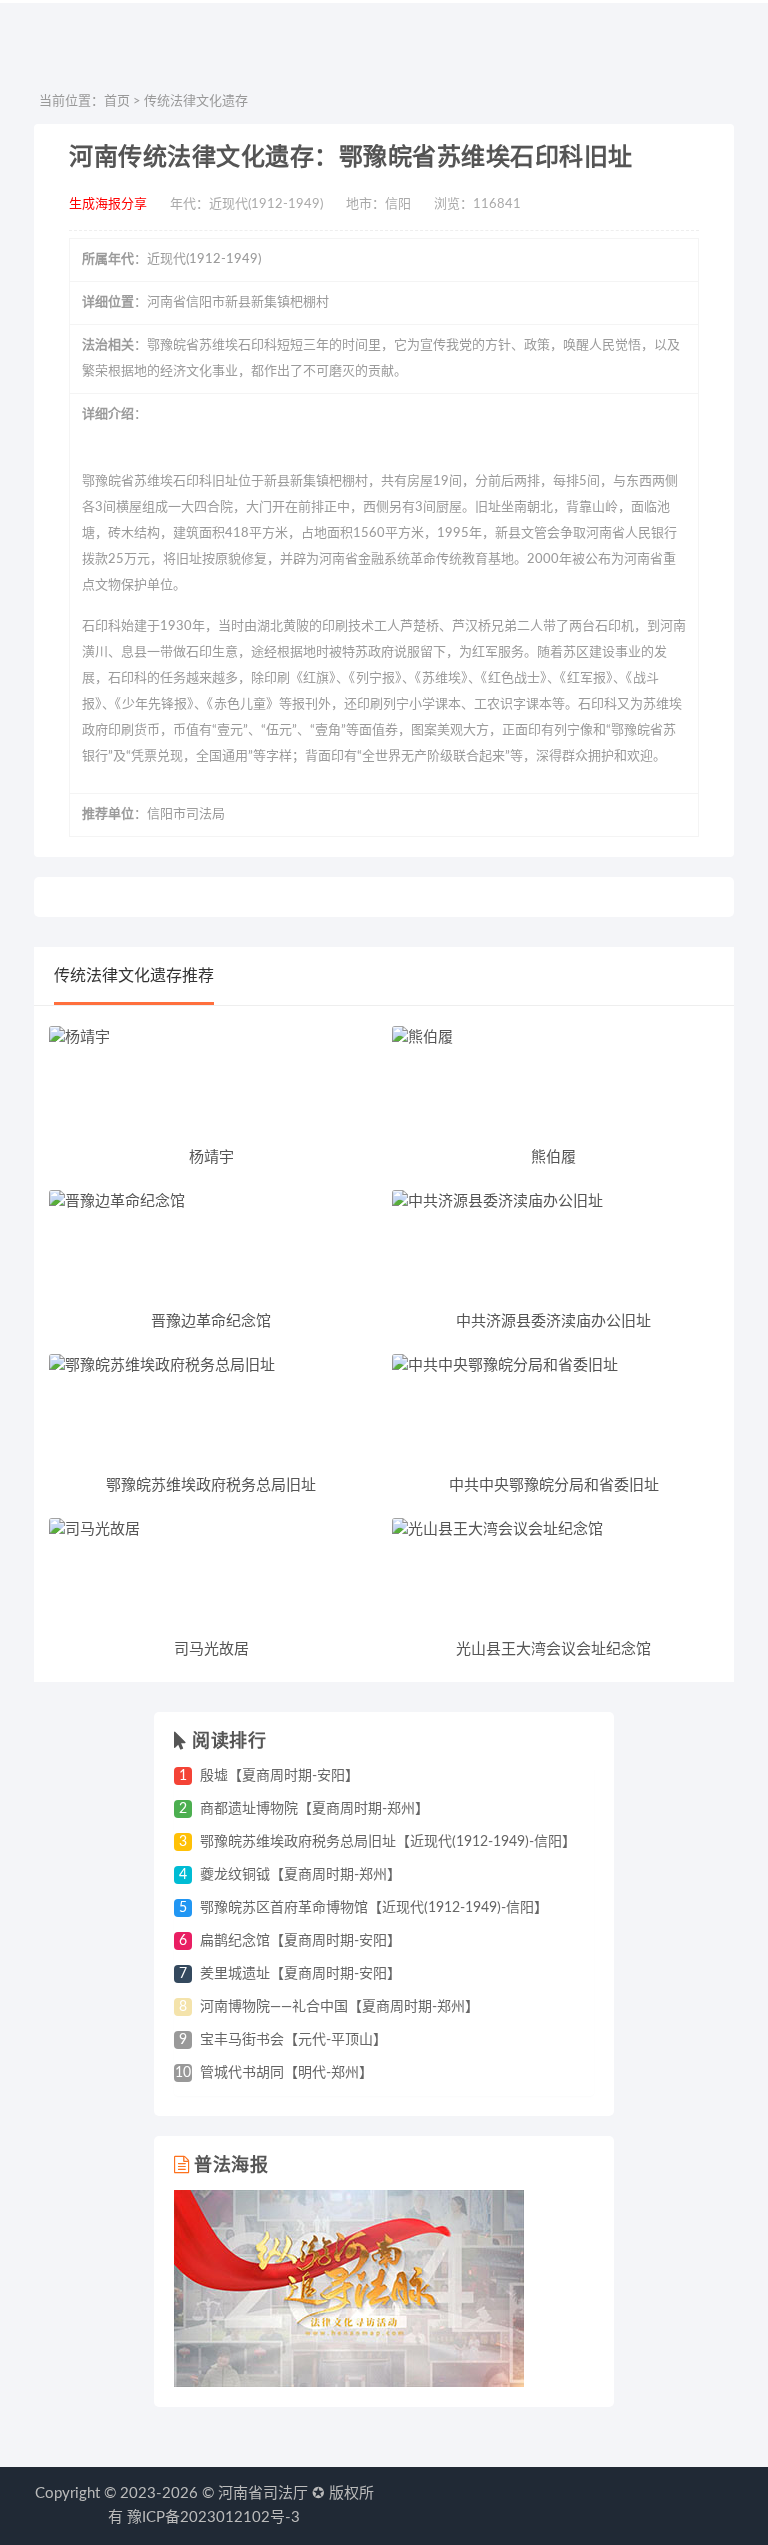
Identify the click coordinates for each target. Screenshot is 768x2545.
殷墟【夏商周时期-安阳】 (279, 1776)
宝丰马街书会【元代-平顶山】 (293, 2040)
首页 (117, 101)
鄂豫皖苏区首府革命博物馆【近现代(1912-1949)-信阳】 (374, 1908)
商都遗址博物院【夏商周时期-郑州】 (314, 1809)
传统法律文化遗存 (196, 101)
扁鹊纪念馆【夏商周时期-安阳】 (300, 1941)
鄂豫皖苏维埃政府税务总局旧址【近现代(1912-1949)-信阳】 (388, 1842)
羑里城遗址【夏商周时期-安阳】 (300, 1974)
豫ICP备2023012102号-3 (213, 2517)
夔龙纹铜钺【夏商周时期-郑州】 (300, 1875)
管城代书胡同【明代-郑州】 (286, 2073)
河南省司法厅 (263, 2493)
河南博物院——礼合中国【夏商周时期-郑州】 (339, 2007)
